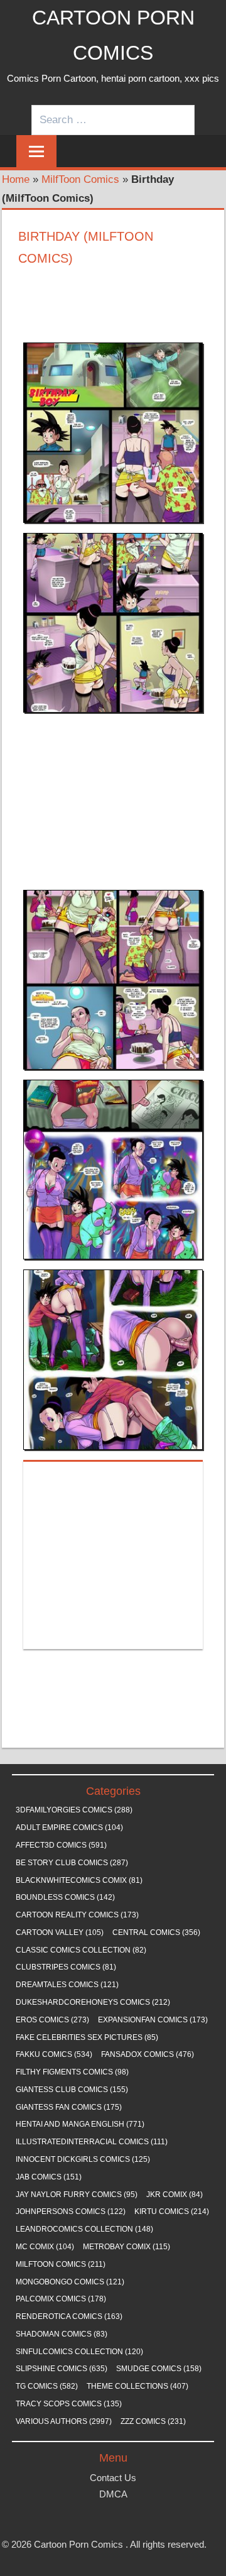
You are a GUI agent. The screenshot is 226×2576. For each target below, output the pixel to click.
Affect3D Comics (61, 1845)
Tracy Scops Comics (69, 2404)
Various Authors (64, 2421)
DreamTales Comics (67, 1985)
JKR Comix (175, 2195)
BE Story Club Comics (72, 1863)
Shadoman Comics (62, 2334)
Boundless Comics (65, 1897)
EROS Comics (52, 2020)
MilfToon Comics (80, 179)
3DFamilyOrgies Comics (74, 1810)
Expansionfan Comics (153, 2020)
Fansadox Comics (148, 2054)
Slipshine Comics (62, 2369)
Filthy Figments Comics (72, 2072)
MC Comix (45, 2247)
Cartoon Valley (60, 1932)
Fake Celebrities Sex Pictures (87, 2037)
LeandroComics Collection (84, 2229)
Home (16, 179)
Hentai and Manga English (80, 2124)
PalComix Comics (61, 2299)
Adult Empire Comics (69, 1828)
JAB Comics (49, 2177)
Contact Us (113, 2478)
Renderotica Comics (69, 2316)
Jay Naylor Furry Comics (77, 2195)
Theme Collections (137, 2386)
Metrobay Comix (126, 2247)
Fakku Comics (54, 2054)
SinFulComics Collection (79, 2352)
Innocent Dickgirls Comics (83, 2159)
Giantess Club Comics (72, 2090)
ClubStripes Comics (66, 1967)
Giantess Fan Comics (69, 2107)
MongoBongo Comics (70, 2282)
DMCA (113, 2494)
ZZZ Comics (153, 2421)
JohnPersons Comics (71, 2212)
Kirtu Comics (172, 2212)
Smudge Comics (159, 2369)
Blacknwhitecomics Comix (79, 1880)
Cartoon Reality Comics (77, 1915)
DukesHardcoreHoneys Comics (93, 2002)
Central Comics (156, 1932)
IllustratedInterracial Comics (92, 2142)
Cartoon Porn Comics (78, 2544)
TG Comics (47, 2386)
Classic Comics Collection (81, 1950)
